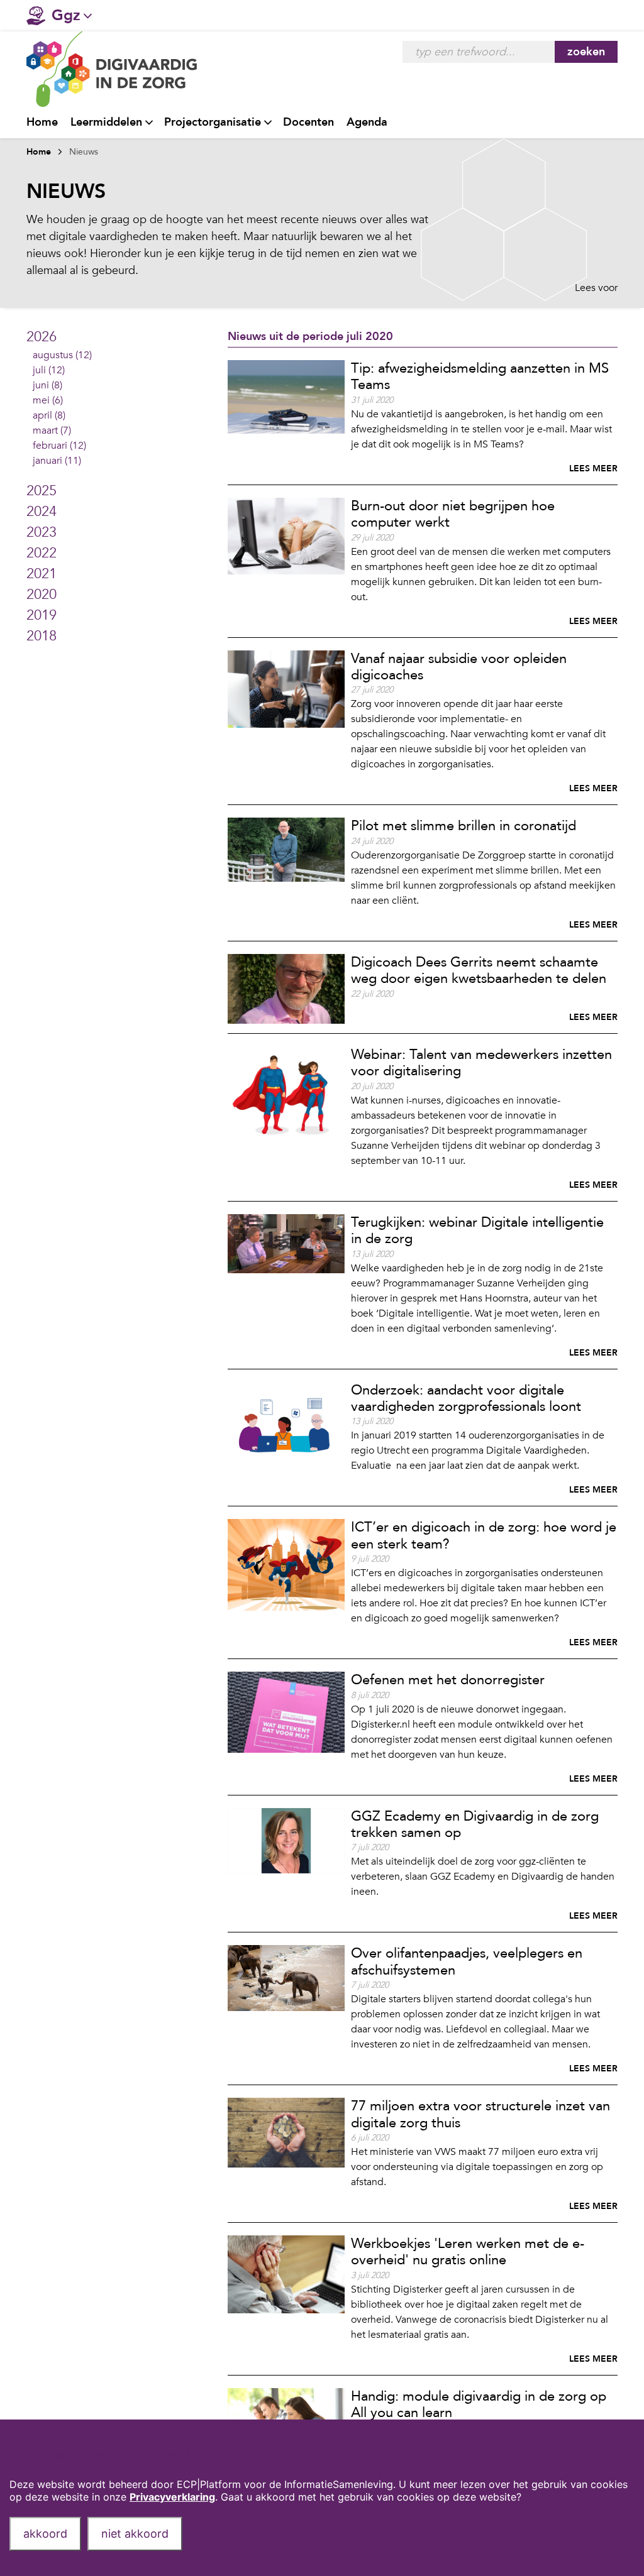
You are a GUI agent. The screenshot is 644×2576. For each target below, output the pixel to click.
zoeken (586, 52)
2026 (42, 337)
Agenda (367, 122)
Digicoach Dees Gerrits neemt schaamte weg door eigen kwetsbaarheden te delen (479, 970)
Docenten (308, 122)
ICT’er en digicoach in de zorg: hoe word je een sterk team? (484, 1535)
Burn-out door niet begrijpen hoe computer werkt (453, 514)
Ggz (66, 15)
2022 (42, 553)
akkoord (45, 2534)
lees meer (593, 469)
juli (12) (49, 370)
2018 (42, 636)
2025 (42, 491)
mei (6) (48, 400)
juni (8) (47, 385)
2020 (42, 595)
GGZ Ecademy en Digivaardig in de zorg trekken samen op (475, 1824)
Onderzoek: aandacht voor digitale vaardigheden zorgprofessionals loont (466, 1398)
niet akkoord (135, 2534)
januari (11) (57, 461)
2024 (42, 512)
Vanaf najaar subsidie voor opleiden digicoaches (459, 667)
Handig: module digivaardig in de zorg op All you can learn (479, 2404)
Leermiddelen (106, 122)
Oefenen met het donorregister (448, 1680)
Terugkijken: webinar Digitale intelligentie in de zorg (477, 1230)
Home (42, 122)
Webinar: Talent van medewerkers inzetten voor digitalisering (481, 1063)
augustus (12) (62, 355)
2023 (42, 532)
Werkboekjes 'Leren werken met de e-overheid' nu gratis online (468, 2252)
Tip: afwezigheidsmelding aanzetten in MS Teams (480, 376)
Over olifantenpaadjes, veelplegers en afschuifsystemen (467, 1961)
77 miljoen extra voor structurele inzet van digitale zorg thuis (480, 2114)
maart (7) (52, 430)
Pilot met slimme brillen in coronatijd (464, 826)
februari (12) (59, 446)
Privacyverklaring (172, 2497)
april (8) (49, 415)
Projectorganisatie (213, 122)
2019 (42, 615)
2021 (42, 574)
